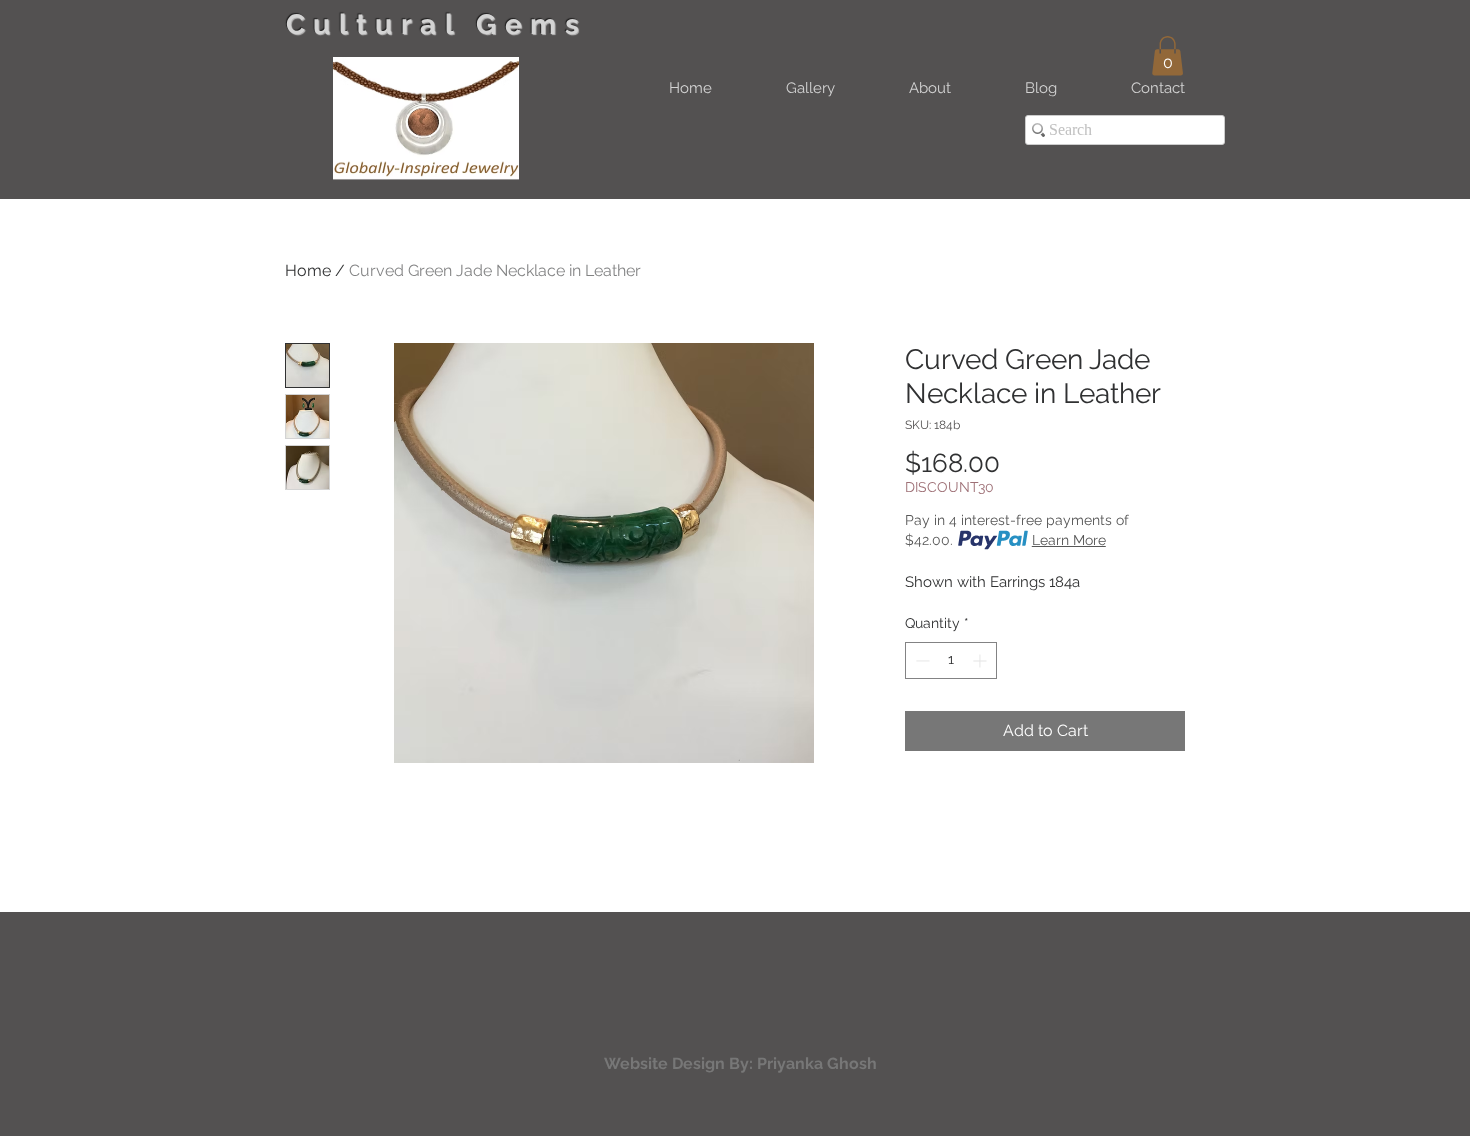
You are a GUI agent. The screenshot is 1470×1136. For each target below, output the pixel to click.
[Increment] (981, 660)
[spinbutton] (951, 660)
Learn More (1069, 540)
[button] (1167, 55)
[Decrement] (920, 660)
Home (308, 270)
